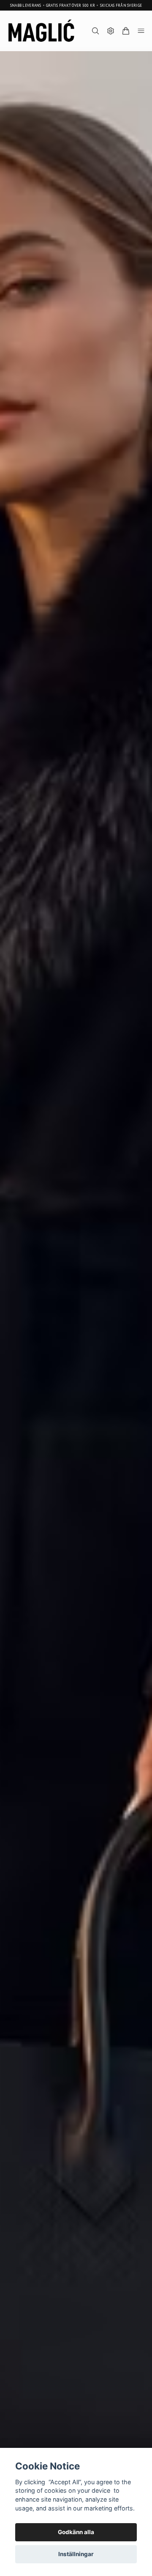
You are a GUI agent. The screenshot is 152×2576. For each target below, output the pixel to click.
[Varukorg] (126, 31)
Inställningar (76, 2554)
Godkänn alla (76, 2532)
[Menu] (141, 31)
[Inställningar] (111, 31)
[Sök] (95, 31)
